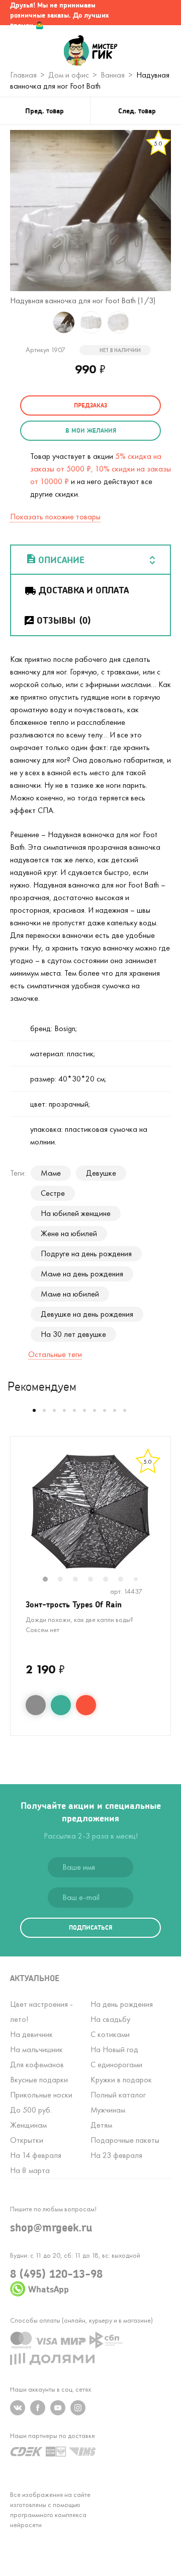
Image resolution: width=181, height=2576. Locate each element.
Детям (101, 2125)
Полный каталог (118, 2095)
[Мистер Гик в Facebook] (38, 2408)
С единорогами (116, 2064)
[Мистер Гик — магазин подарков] (91, 51)
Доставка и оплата (84, 590)
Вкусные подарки (39, 2080)
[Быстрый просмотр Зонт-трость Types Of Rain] (36, 1705)
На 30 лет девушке (73, 1334)
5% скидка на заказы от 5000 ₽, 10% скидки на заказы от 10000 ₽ (101, 469)
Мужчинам (108, 2110)
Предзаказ (90, 405)
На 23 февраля (116, 2155)
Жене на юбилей (69, 1233)
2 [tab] (65, 1580)
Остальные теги (55, 1354)
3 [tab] (80, 1580)
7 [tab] (140, 1580)
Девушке (101, 1173)
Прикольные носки (41, 2095)
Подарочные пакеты (125, 2140)
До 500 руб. (31, 2110)
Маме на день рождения (82, 1274)
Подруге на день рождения (86, 1253)
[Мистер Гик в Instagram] (78, 2408)
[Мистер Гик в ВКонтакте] (18, 2408)
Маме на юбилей (70, 1294)
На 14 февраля (36, 2155)
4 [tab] (96, 1580)
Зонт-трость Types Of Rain (74, 1604)
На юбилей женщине (76, 1213)
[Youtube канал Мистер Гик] (58, 2408)
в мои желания (91, 430)
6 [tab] (126, 1580)
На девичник (31, 2034)
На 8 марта (30, 2170)
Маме (51, 1173)
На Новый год (114, 2049)
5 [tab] (111, 1580)
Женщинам (28, 2125)
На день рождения (122, 2004)
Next (160, 1518)
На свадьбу (110, 2019)
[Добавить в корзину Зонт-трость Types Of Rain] (86, 1705)
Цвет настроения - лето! (41, 2012)
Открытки (27, 2140)
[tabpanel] (90, 1512)
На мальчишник (36, 2049)
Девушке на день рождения (87, 1314)
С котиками (110, 2034)
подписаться (90, 1927)
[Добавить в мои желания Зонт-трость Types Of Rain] (61, 1705)
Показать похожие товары (55, 517)
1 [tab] (50, 1580)
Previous (21, 1518)
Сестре (53, 1193)
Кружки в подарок (121, 2080)
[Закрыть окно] (163, 13)
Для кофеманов (37, 2064)
